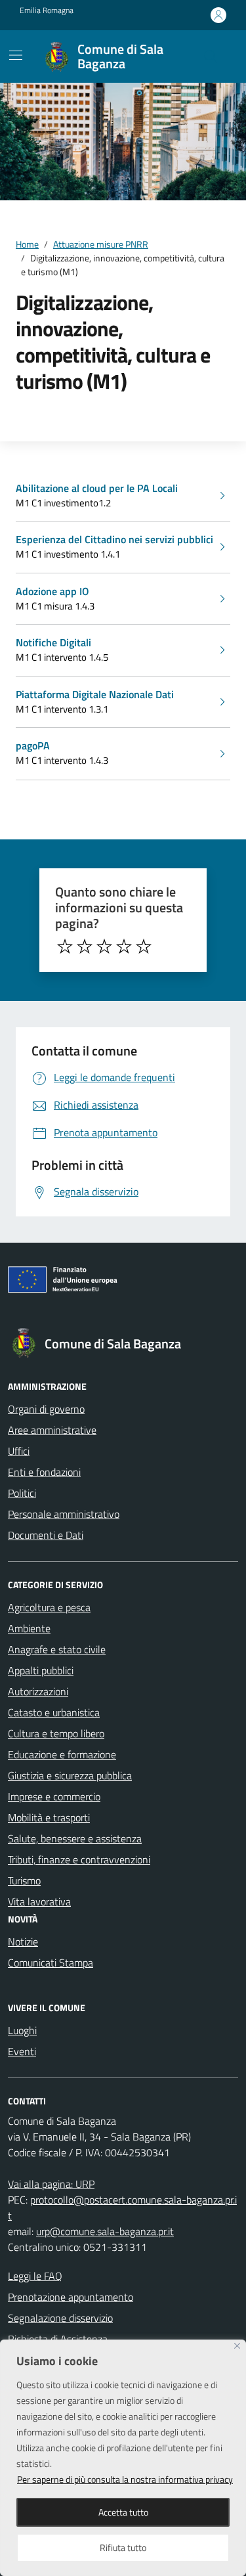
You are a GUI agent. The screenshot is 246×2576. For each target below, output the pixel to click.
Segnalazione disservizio (60, 2318)
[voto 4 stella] (124, 946)
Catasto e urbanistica (54, 1712)
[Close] (237, 2346)
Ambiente (29, 1628)
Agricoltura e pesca (49, 1607)
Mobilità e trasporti (49, 1817)
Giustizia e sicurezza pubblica (70, 1775)
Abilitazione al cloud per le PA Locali (97, 488)
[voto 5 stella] (144, 946)
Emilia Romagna (47, 11)
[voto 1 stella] (65, 946)
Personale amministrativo (64, 1514)
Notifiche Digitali (53, 642)
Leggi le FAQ (35, 2276)
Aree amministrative (52, 1430)
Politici (22, 1493)
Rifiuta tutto (123, 2547)
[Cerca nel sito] (211, 56)
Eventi (22, 2051)
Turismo (24, 1880)
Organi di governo (46, 1409)
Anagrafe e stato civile (57, 1649)
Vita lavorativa (39, 1901)
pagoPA (33, 745)
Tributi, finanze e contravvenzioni (79, 1859)
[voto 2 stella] (85, 946)
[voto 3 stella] (104, 946)
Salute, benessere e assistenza (75, 1838)
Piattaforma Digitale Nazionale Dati (95, 694)
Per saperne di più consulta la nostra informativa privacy (125, 2479)
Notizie (23, 1942)
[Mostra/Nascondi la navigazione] (16, 55)
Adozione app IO (52, 591)
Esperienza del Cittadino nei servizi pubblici (114, 539)
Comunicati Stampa (51, 1963)
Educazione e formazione (62, 1754)
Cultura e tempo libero (56, 1733)
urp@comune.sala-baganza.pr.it (105, 2231)
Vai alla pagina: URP (51, 2184)
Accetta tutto (123, 2512)
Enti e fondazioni (44, 1472)
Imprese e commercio (54, 1796)
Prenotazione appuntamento (71, 2297)
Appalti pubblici (41, 1670)
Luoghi (22, 2030)
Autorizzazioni (38, 1691)
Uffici (19, 1451)
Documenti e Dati (46, 1535)
